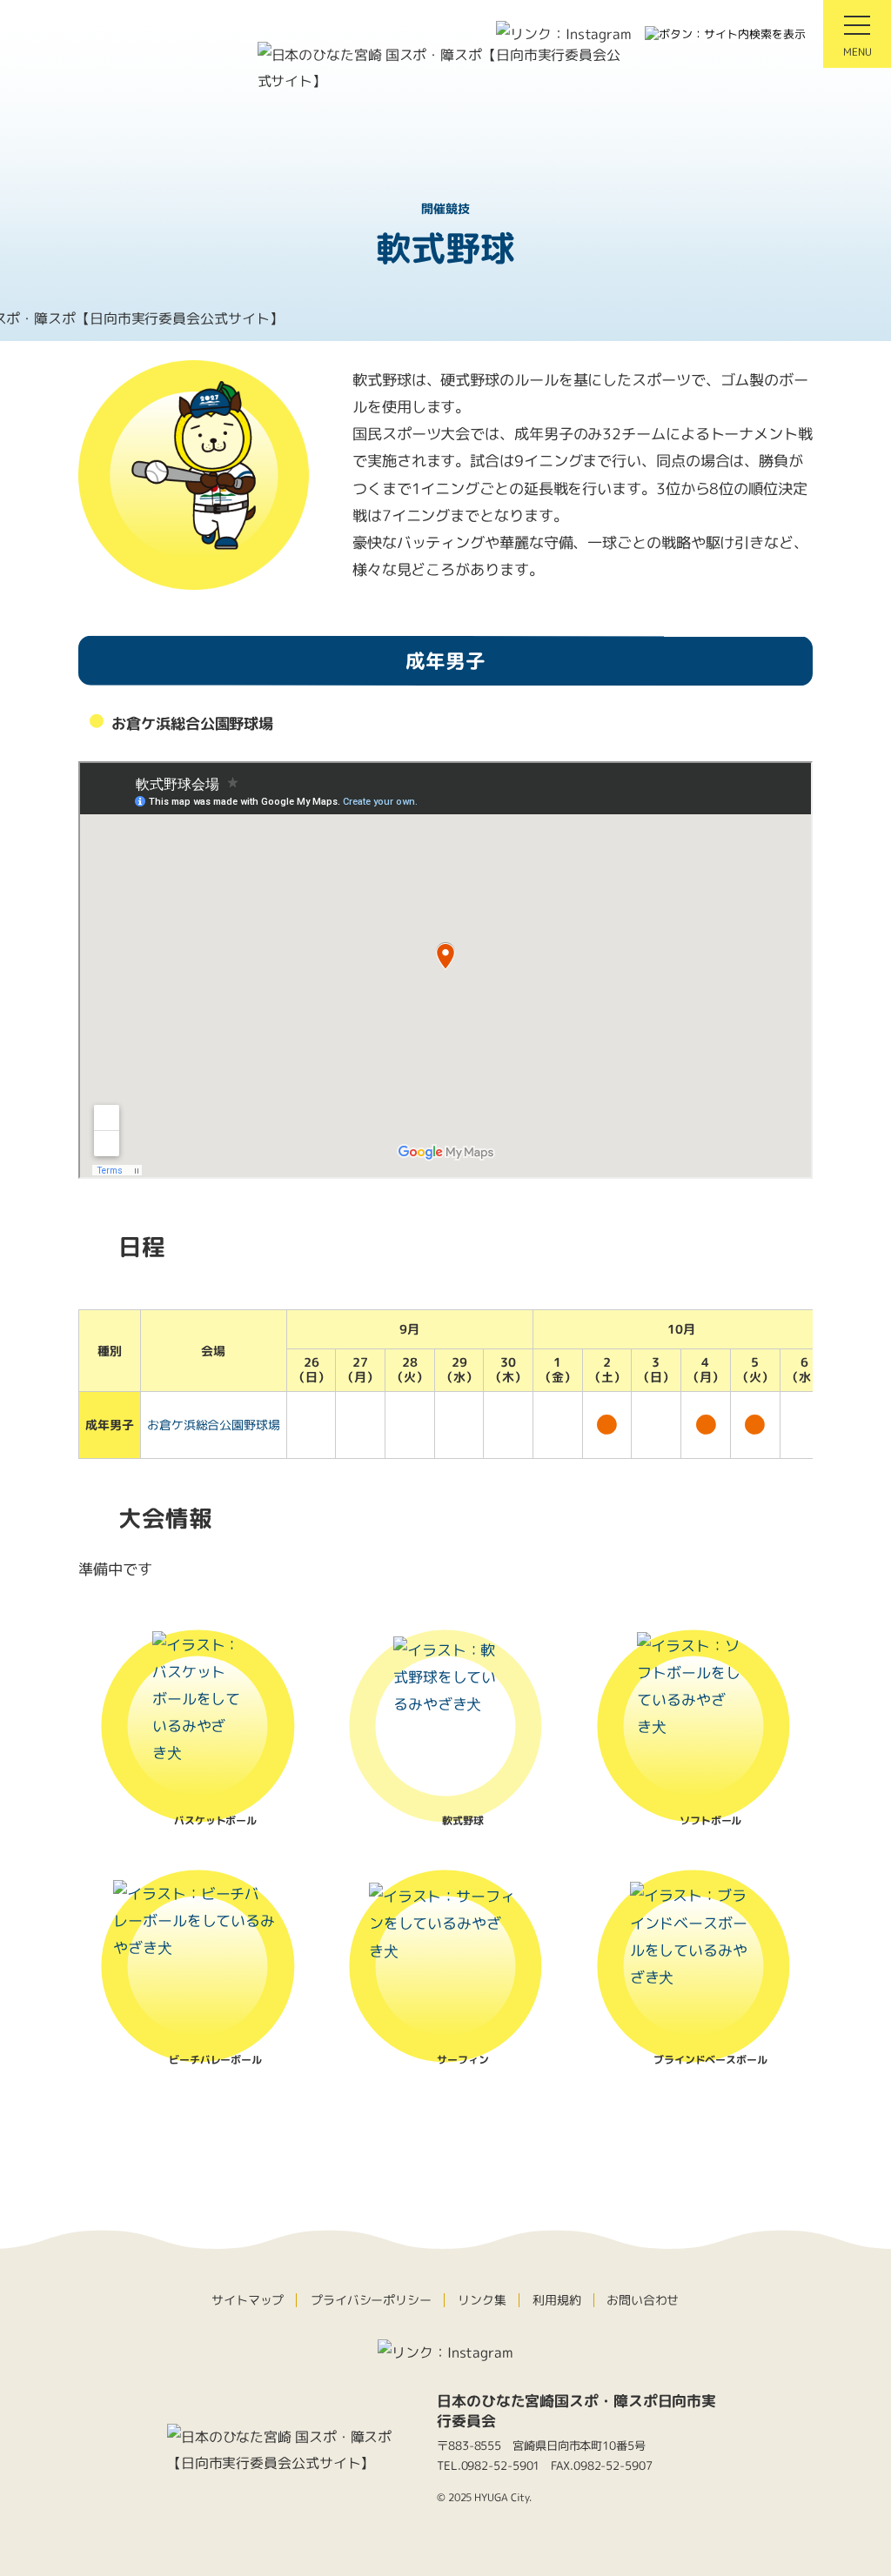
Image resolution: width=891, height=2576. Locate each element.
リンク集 (482, 2300)
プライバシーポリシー (371, 2300)
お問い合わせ (643, 2300)
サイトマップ (248, 2300)
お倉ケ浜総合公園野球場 (214, 1425)
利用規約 (556, 2300)
